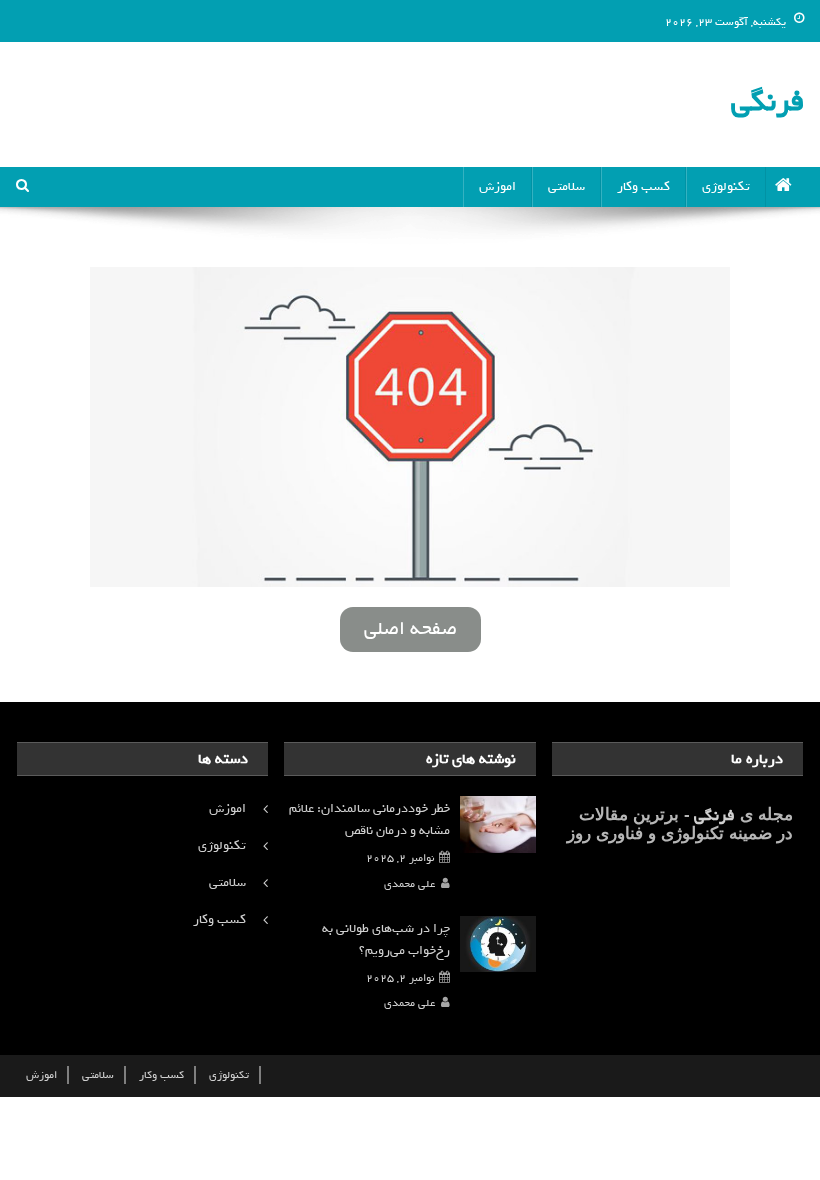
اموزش (497, 186)
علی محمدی (409, 884)
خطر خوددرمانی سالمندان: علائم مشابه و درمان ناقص (369, 819)
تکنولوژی (726, 186)
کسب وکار (643, 186)
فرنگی (767, 101)
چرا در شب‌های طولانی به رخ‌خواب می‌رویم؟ (386, 939)
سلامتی (566, 186)
